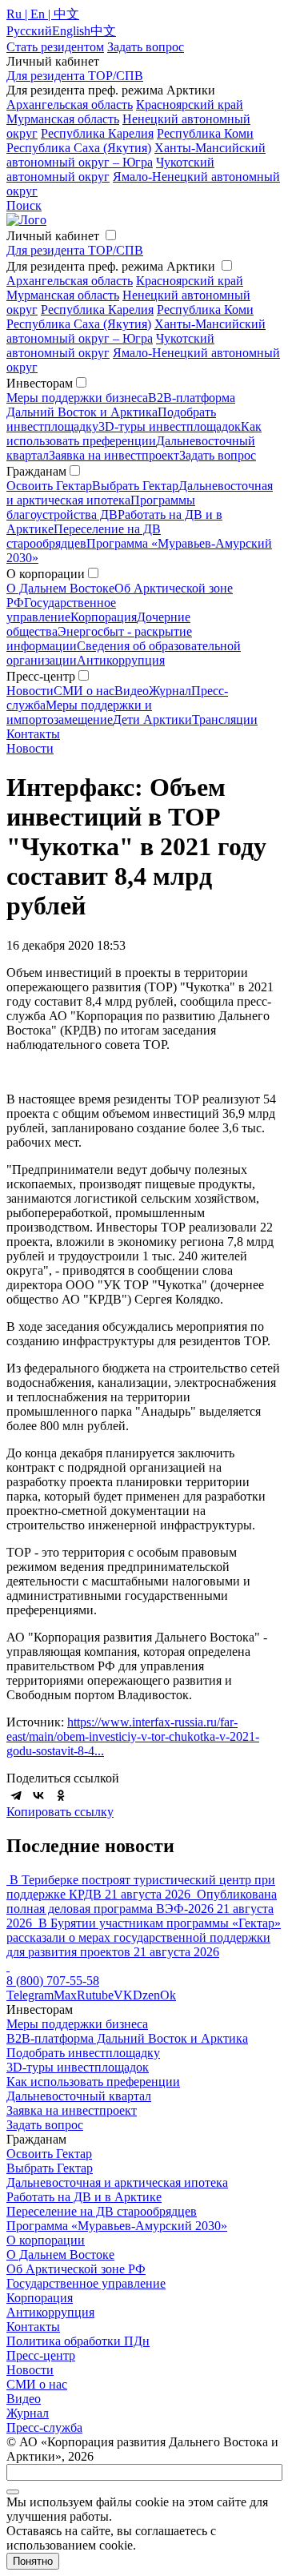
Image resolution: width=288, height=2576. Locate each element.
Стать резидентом (55, 47)
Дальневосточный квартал (79, 2096)
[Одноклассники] (61, 1795)
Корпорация (104, 617)
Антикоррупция (121, 660)
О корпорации (46, 2240)
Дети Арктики (152, 719)
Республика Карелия (97, 133)
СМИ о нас (84, 691)
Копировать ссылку (60, 1812)
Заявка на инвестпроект (114, 455)
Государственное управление (61, 610)
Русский (29, 31)
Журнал (170, 691)
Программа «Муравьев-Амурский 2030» (117, 2226)
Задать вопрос (218, 455)
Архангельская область (70, 104)
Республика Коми (205, 133)
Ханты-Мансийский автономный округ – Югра (136, 155)
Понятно (33, 2561)
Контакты (33, 734)
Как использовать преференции (134, 434)
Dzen (146, 1995)
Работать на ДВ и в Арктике (84, 2197)
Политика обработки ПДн (78, 2341)
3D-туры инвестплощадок (170, 426)
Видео (132, 691)
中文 (103, 31)
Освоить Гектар (49, 486)
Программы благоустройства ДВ (101, 507)
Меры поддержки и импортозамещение (79, 712)
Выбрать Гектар (135, 486)
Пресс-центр (41, 2355)
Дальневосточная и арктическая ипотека (117, 2182)
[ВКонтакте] (38, 1795)
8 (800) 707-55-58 (53, 1981)
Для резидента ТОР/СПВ (75, 76)
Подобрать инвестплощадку (83, 2053)
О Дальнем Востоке (60, 588)
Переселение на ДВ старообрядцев (84, 536)
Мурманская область (63, 119)
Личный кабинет (53, 236)
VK (123, 1995)
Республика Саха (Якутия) (79, 148)
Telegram (30, 1995)
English (71, 31)
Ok (168, 1995)
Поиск (24, 205)
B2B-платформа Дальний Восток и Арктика (121, 405)
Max (65, 1995)
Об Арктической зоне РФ (76, 2269)
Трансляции (225, 719)
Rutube (95, 1995)
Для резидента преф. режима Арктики (111, 266)
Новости (30, 691)
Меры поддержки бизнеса (77, 398)
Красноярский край (190, 104)
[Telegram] (16, 1795)
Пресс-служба (44, 2427)
